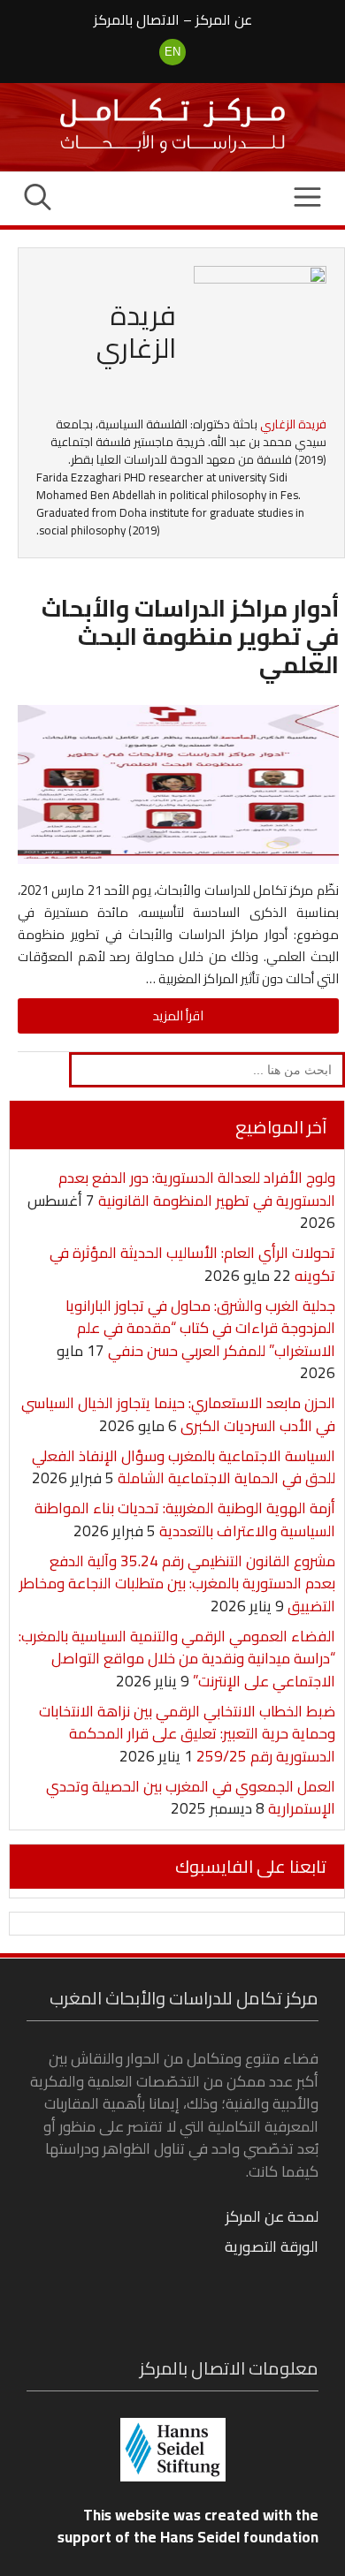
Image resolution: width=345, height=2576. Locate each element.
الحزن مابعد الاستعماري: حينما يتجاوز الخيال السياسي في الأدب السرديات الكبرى (178, 1414)
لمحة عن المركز (272, 2216)
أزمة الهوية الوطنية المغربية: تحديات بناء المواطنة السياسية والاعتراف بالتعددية (185, 1519)
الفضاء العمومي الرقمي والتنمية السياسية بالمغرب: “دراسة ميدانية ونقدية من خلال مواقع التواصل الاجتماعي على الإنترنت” (177, 1659)
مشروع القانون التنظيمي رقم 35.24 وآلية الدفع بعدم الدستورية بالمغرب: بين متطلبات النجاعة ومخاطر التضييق (177, 1583)
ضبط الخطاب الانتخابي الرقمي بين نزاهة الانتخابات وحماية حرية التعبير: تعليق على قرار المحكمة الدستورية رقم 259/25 (187, 1734)
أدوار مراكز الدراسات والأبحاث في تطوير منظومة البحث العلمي (190, 636)
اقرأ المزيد (178, 1015)
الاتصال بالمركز (137, 19)
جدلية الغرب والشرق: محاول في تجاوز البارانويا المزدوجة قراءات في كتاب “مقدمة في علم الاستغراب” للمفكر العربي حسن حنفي (200, 1328)
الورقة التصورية (272, 2246)
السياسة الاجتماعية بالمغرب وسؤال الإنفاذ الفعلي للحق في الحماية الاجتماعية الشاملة (184, 1467)
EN (172, 52)
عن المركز (224, 19)
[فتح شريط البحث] (38, 199)
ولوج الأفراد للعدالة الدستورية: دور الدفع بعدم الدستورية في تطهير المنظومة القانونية (197, 1189)
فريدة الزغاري (293, 424)
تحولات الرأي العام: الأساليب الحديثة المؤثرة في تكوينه (192, 1264)
